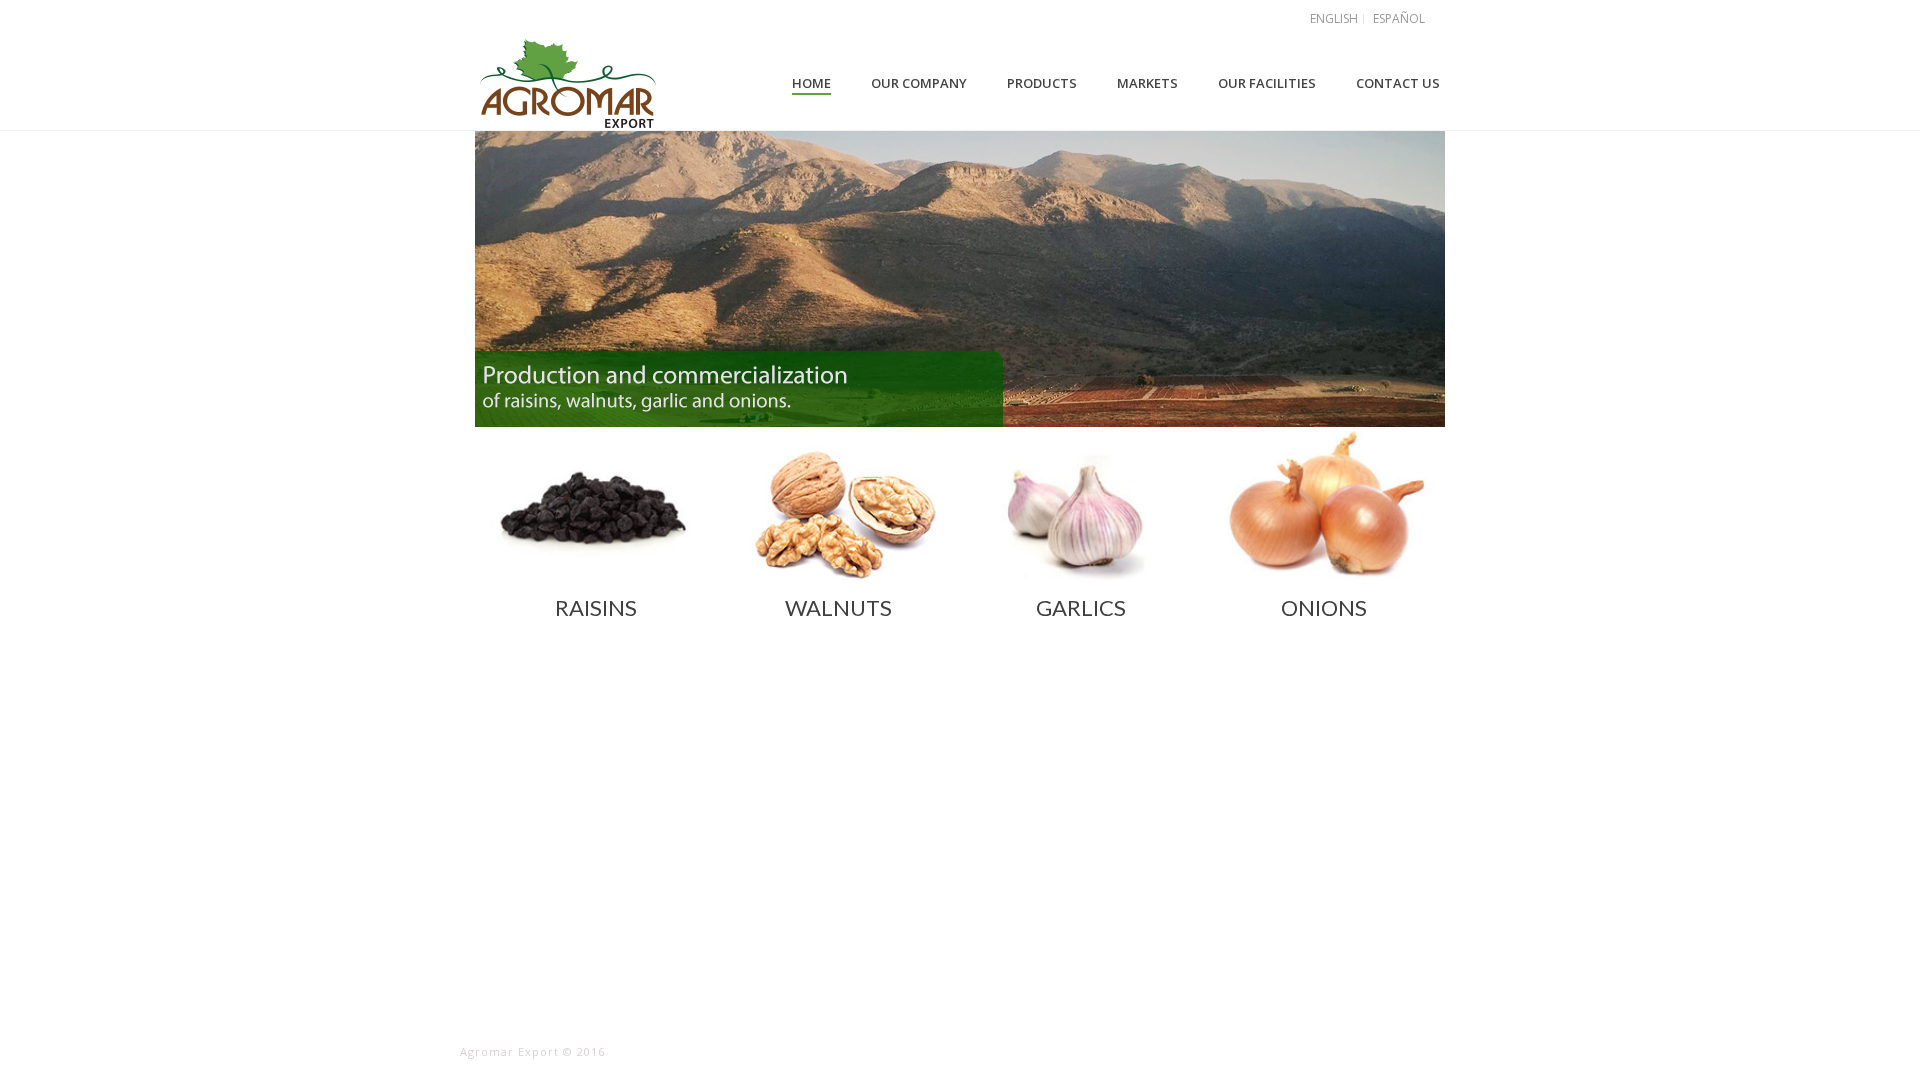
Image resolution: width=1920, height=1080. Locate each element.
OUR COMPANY (919, 83)
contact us (1398, 83)
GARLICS (1081, 607)
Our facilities (1267, 83)
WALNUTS (838, 607)
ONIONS (1324, 607)
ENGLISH (1334, 19)
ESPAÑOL (1399, 19)
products (1042, 83)
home (811, 83)
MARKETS (1147, 83)
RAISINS (596, 607)
